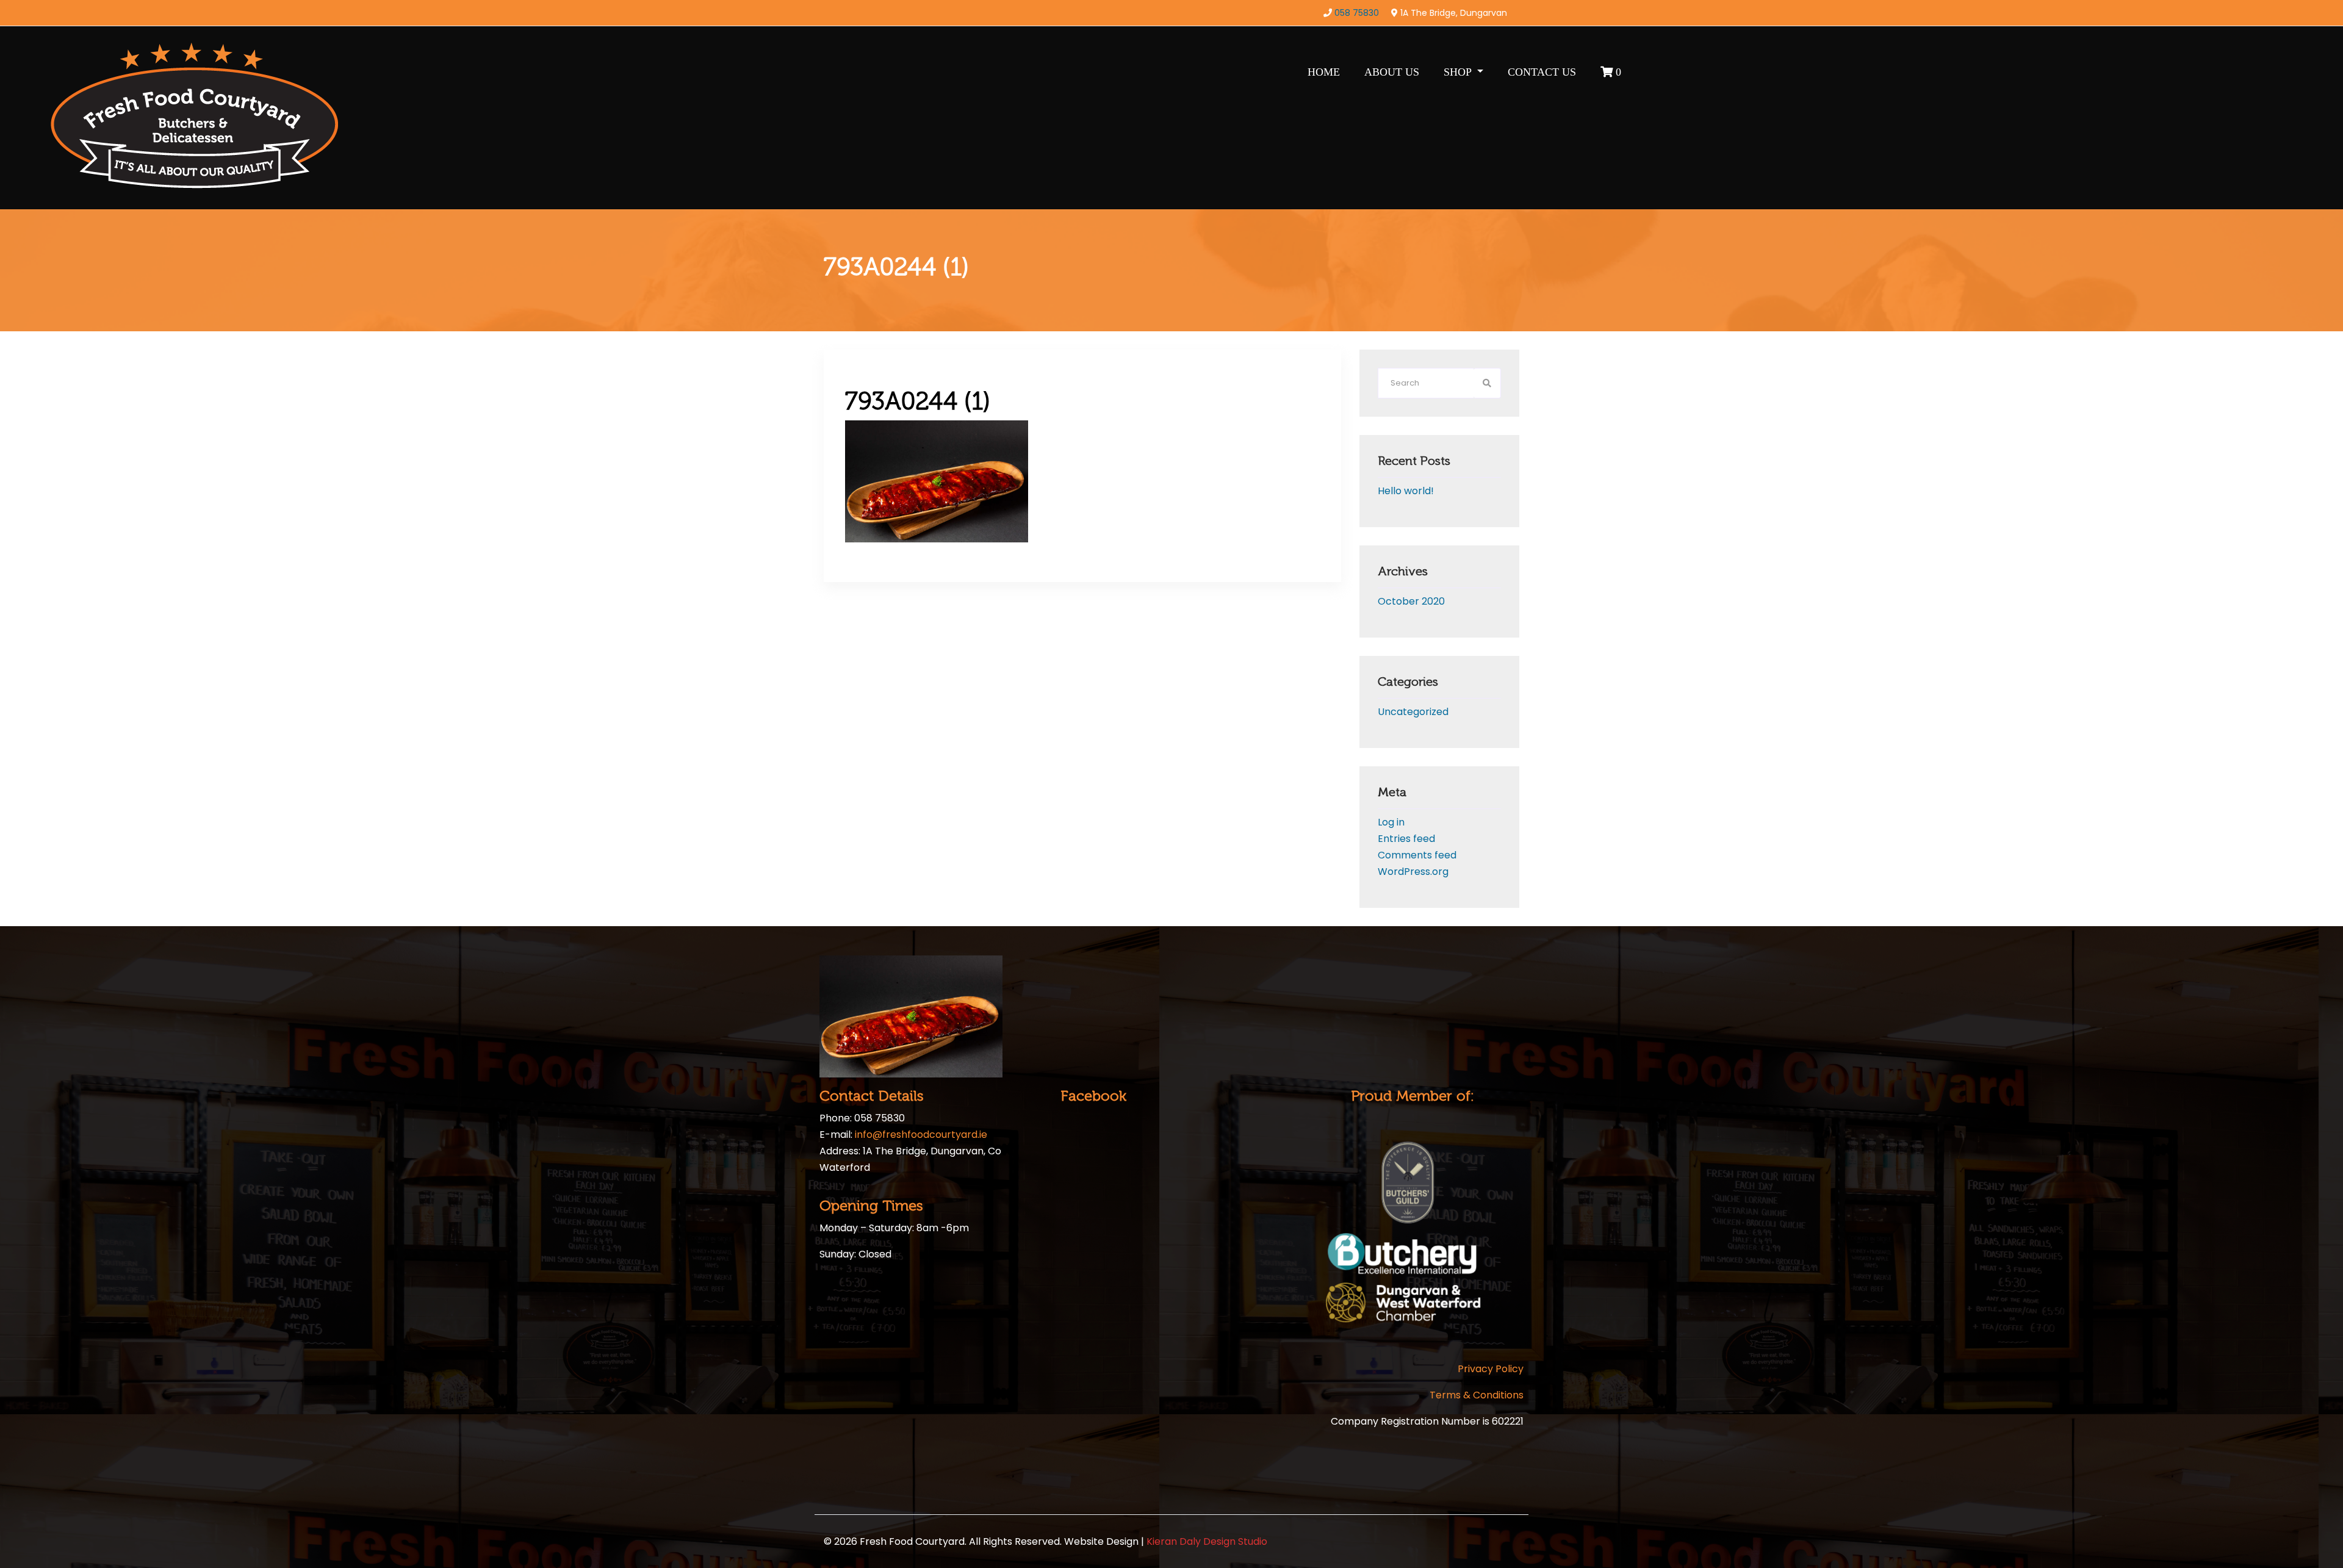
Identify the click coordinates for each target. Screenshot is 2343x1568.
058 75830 (1357, 13)
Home (1324, 72)
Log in (1391, 822)
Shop (1459, 72)
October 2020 (1411, 601)
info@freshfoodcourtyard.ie (921, 1135)
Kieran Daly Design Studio (1207, 1541)
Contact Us (1542, 72)
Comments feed (1417, 855)
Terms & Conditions (1477, 1395)
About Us (1392, 72)
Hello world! (1406, 491)
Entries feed (1406, 839)
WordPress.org (1413, 872)
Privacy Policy (1491, 1369)
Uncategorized (1413, 712)
